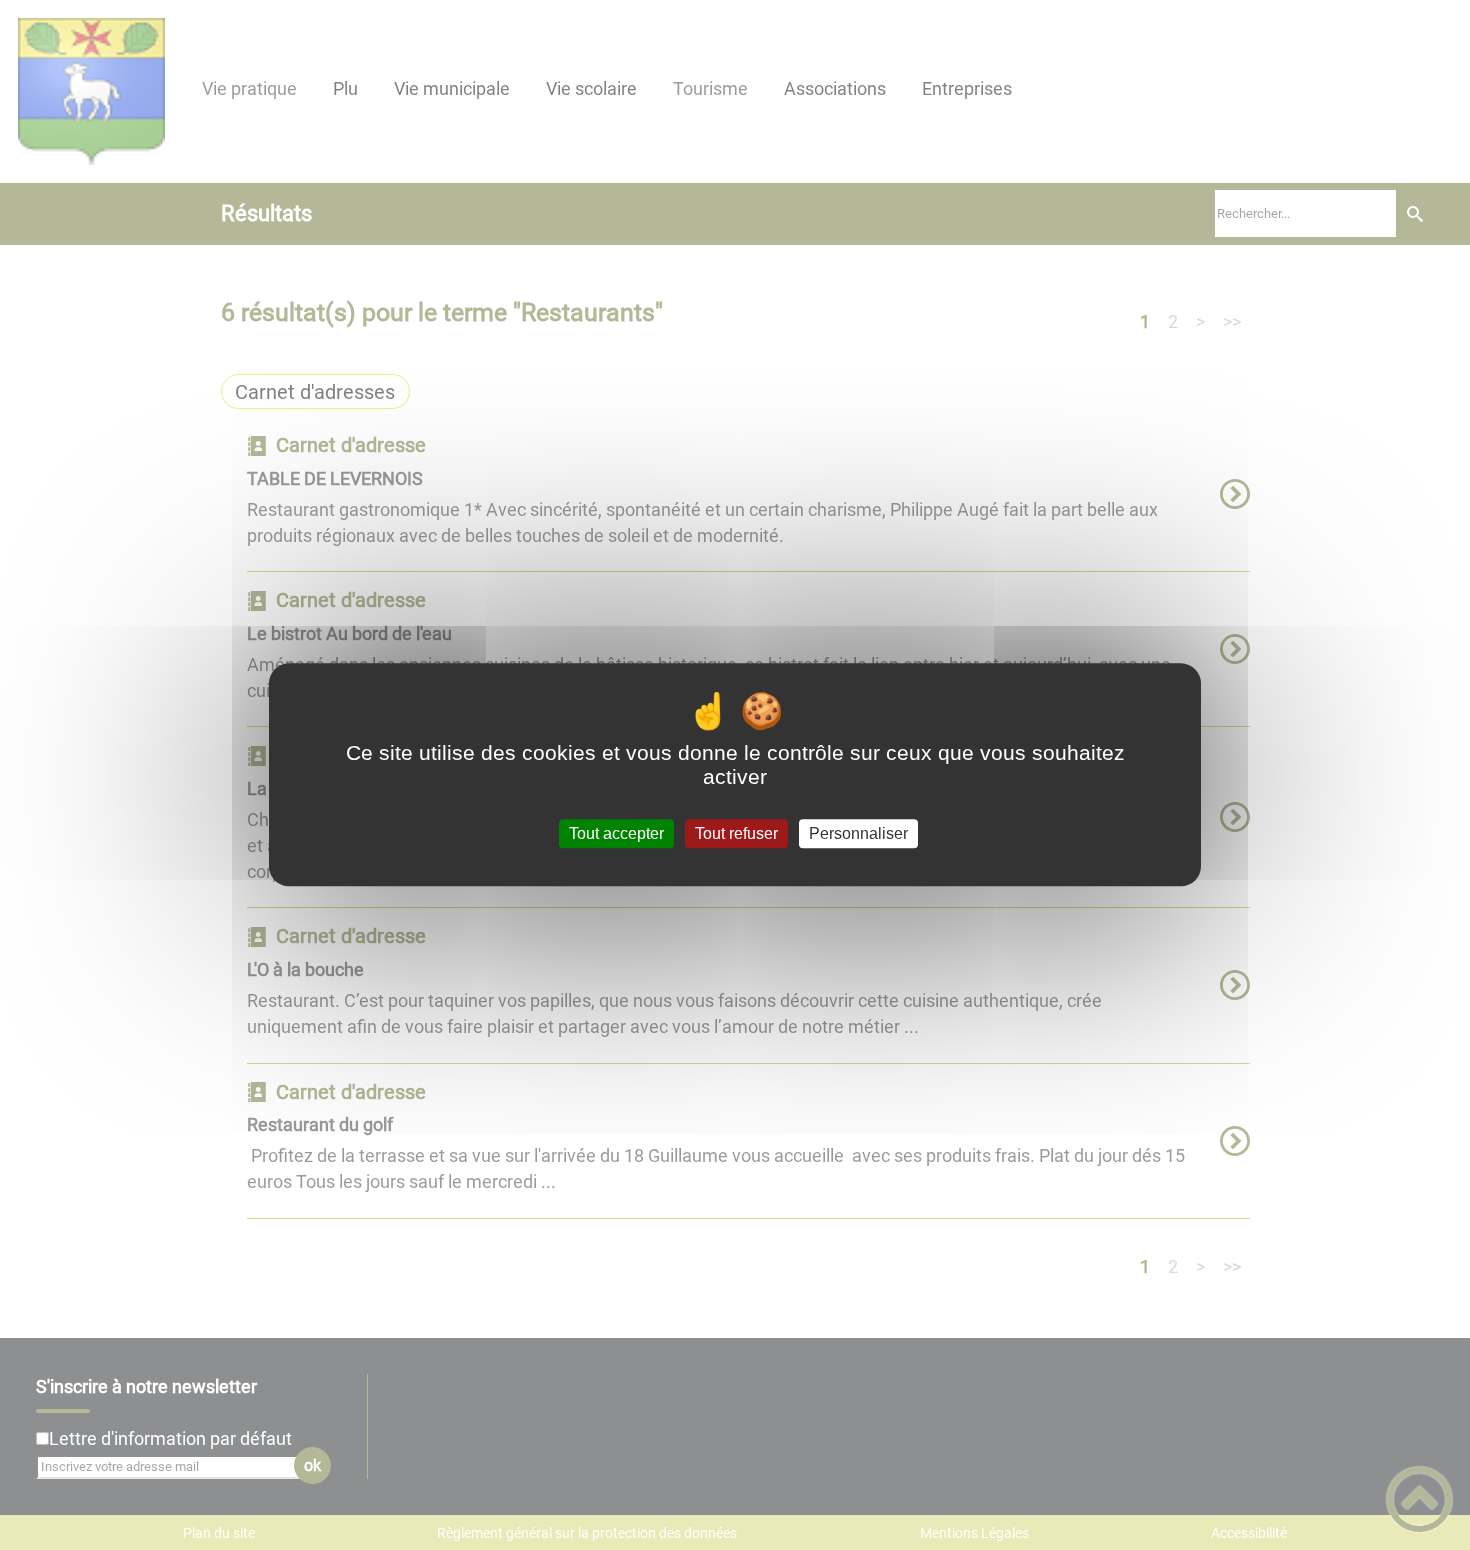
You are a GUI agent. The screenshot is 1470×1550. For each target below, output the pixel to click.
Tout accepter (616, 833)
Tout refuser (736, 833)
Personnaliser (858, 833)
